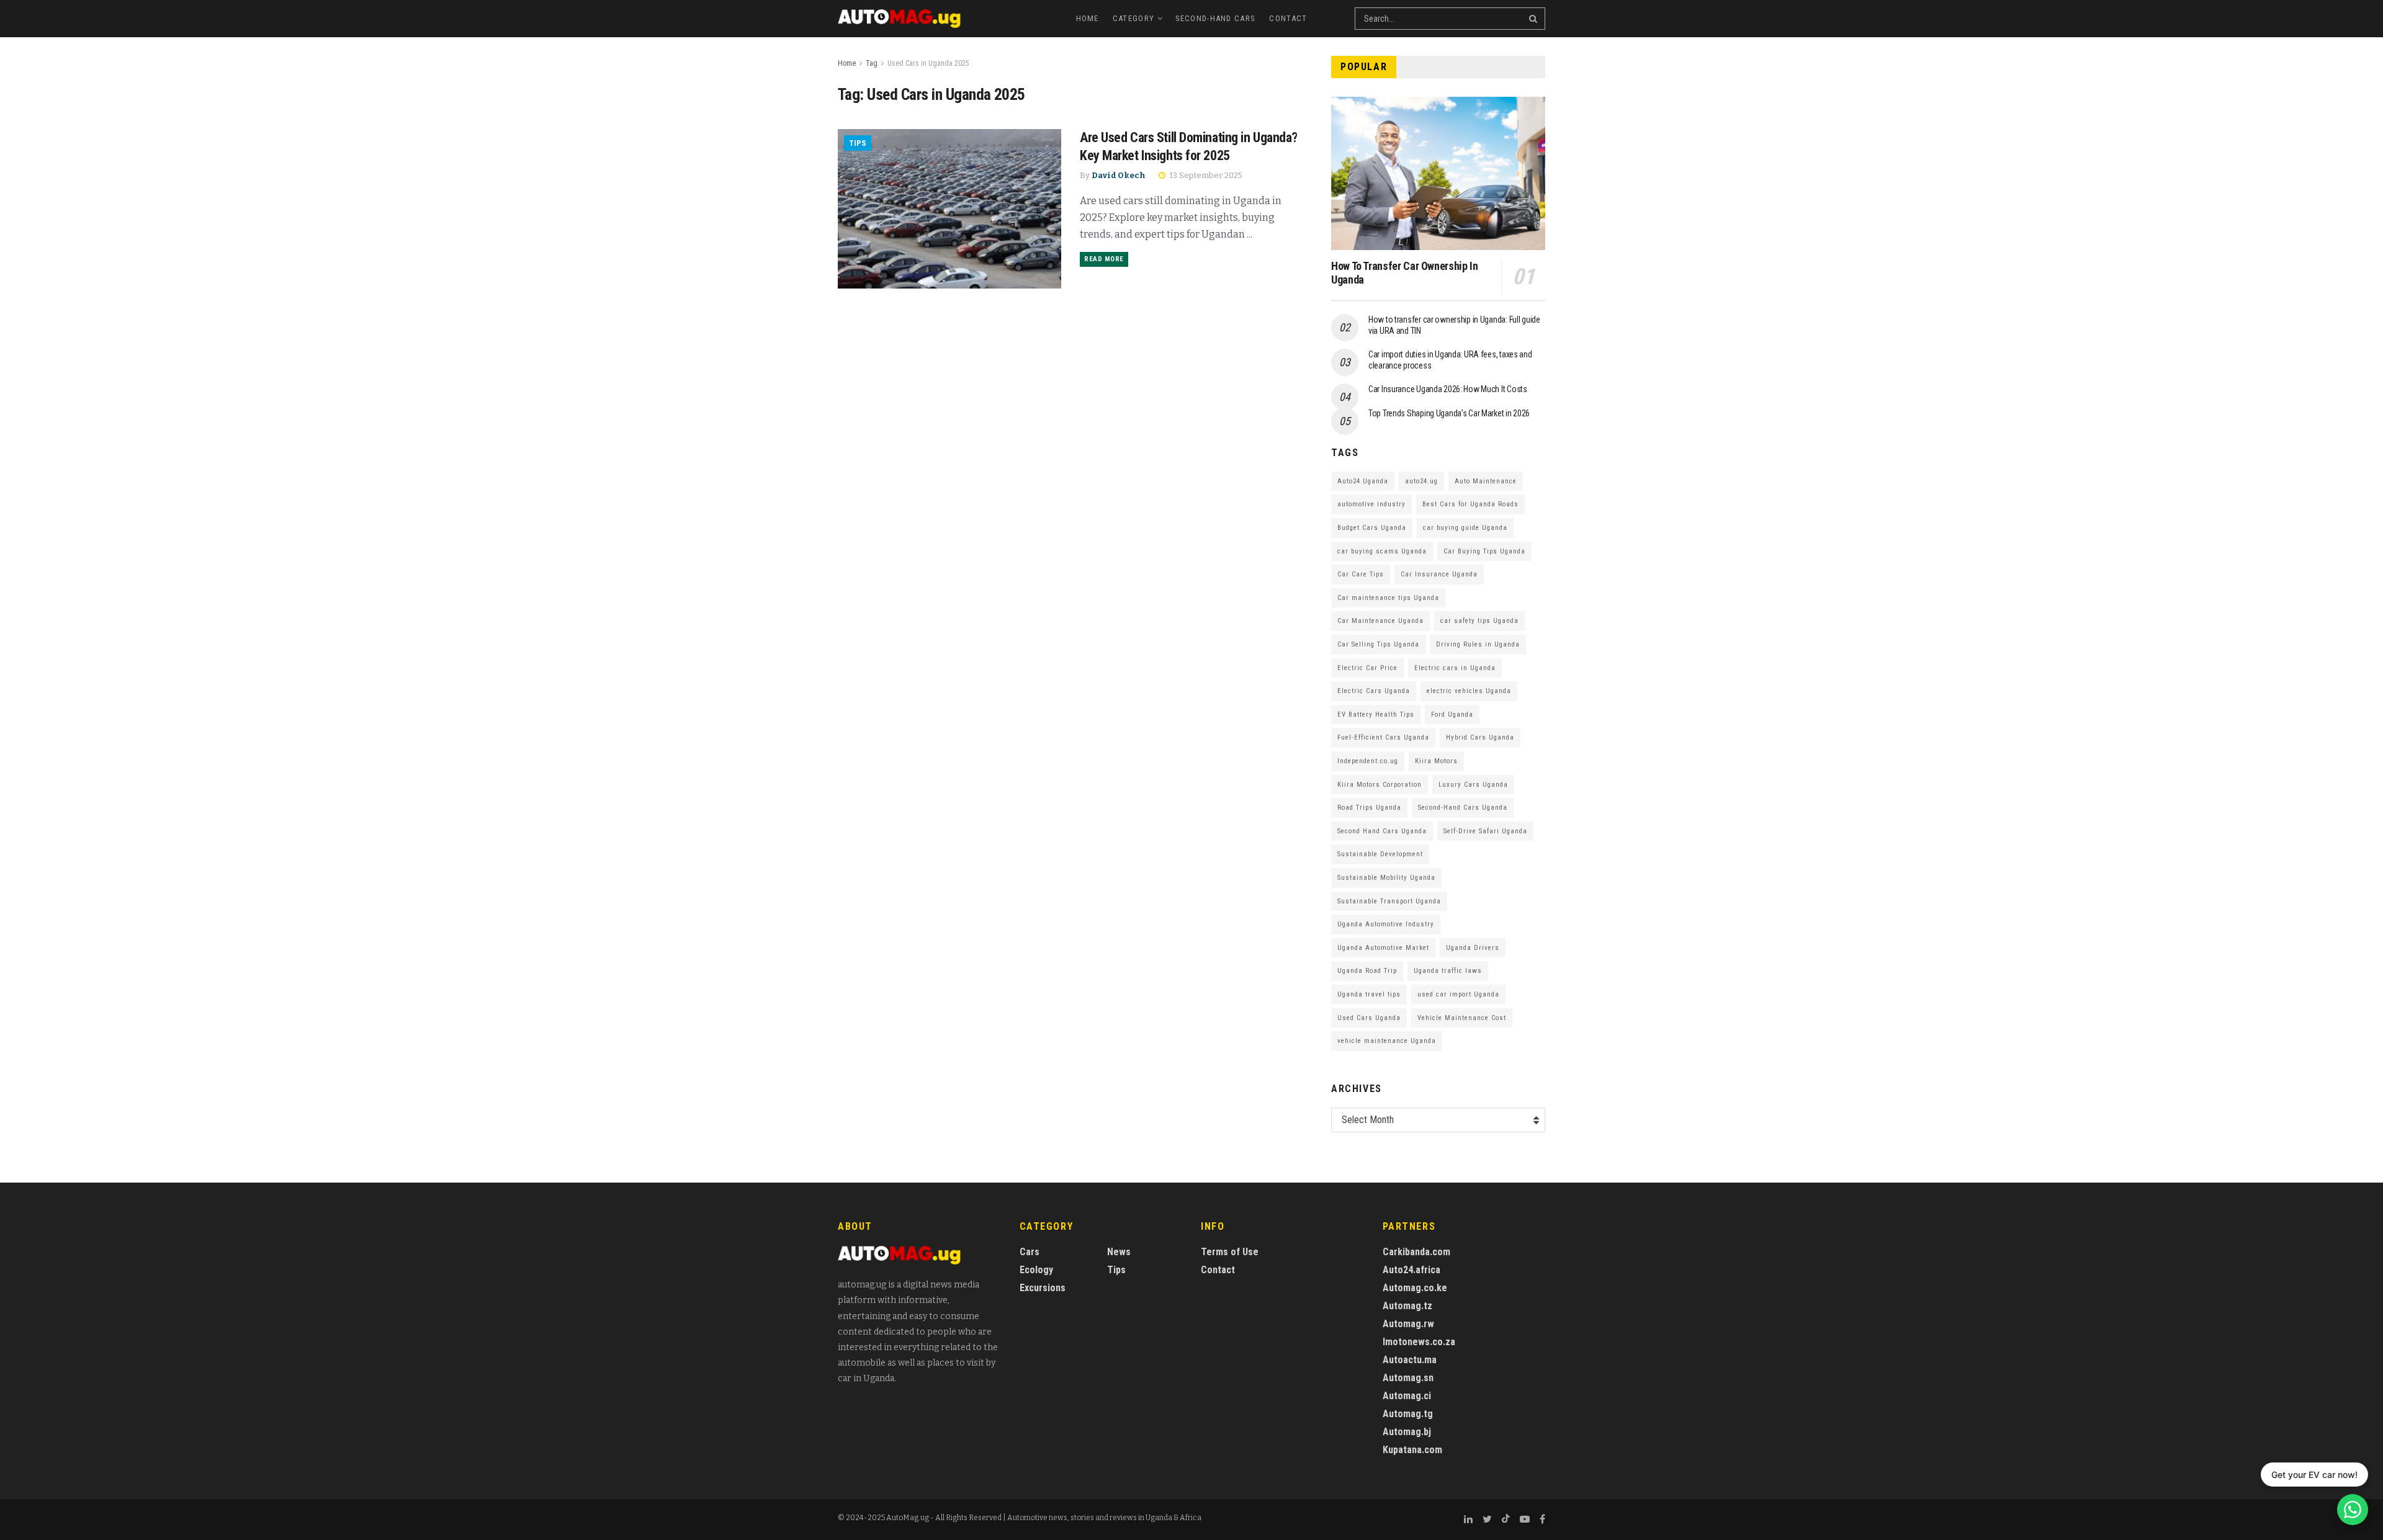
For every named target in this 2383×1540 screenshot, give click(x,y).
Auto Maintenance (1486, 481)
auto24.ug (1421, 481)
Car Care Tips (1361, 574)
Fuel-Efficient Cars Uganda (1383, 737)
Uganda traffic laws (1448, 971)
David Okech (1119, 175)
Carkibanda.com (1416, 1252)
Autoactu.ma (1410, 1360)
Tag (872, 63)
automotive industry (1371, 504)
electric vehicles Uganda (1469, 691)
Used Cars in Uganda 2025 (928, 63)
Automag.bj (1407, 1432)
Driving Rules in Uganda (1478, 644)
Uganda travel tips (1369, 994)
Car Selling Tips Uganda (1378, 644)
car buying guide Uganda (1465, 528)
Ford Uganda (1452, 714)
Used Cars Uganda (1369, 1018)
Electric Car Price (1367, 668)
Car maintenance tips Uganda (1388, 598)
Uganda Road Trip (1367, 971)
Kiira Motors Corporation (1380, 785)
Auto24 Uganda (1363, 481)
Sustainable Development (1380, 854)
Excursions (1043, 1288)
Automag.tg (1408, 1414)
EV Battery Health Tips (1376, 714)
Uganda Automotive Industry (1386, 924)
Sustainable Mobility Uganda (1386, 878)
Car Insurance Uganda (1439, 574)
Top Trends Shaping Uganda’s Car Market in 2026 (1449, 413)
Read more (1104, 259)
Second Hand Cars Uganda (1382, 831)
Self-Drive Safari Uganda (1485, 831)
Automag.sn (1408, 1378)
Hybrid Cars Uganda (1480, 737)
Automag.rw (1408, 1324)
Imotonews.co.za (1419, 1342)
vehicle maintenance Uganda (1387, 1041)
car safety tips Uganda (1479, 621)
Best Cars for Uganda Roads (1470, 504)
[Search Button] (1534, 19)
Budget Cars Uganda (1372, 528)
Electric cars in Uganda (1455, 668)
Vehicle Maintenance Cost (1462, 1018)
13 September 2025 (1205, 175)
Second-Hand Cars (1216, 18)
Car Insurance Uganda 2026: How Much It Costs (1448, 389)
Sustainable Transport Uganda (1389, 901)
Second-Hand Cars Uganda (1463, 808)
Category (1133, 18)
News (1119, 1252)
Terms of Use (1230, 1252)
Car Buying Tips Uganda (1484, 551)
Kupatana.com (1412, 1450)
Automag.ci (1407, 1396)
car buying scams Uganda (1382, 551)
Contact (1288, 18)
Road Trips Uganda (1369, 808)
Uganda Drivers (1473, 948)
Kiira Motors (1436, 761)
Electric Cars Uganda (1374, 691)
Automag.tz (1407, 1306)
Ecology (1036, 1270)
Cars (1030, 1252)
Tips (858, 143)
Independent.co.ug (1368, 761)
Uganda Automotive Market (1383, 948)
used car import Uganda (1458, 994)
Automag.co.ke (1415, 1288)
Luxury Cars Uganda (1473, 785)
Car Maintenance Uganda (1380, 621)
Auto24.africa (1411, 1270)
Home (1088, 18)
